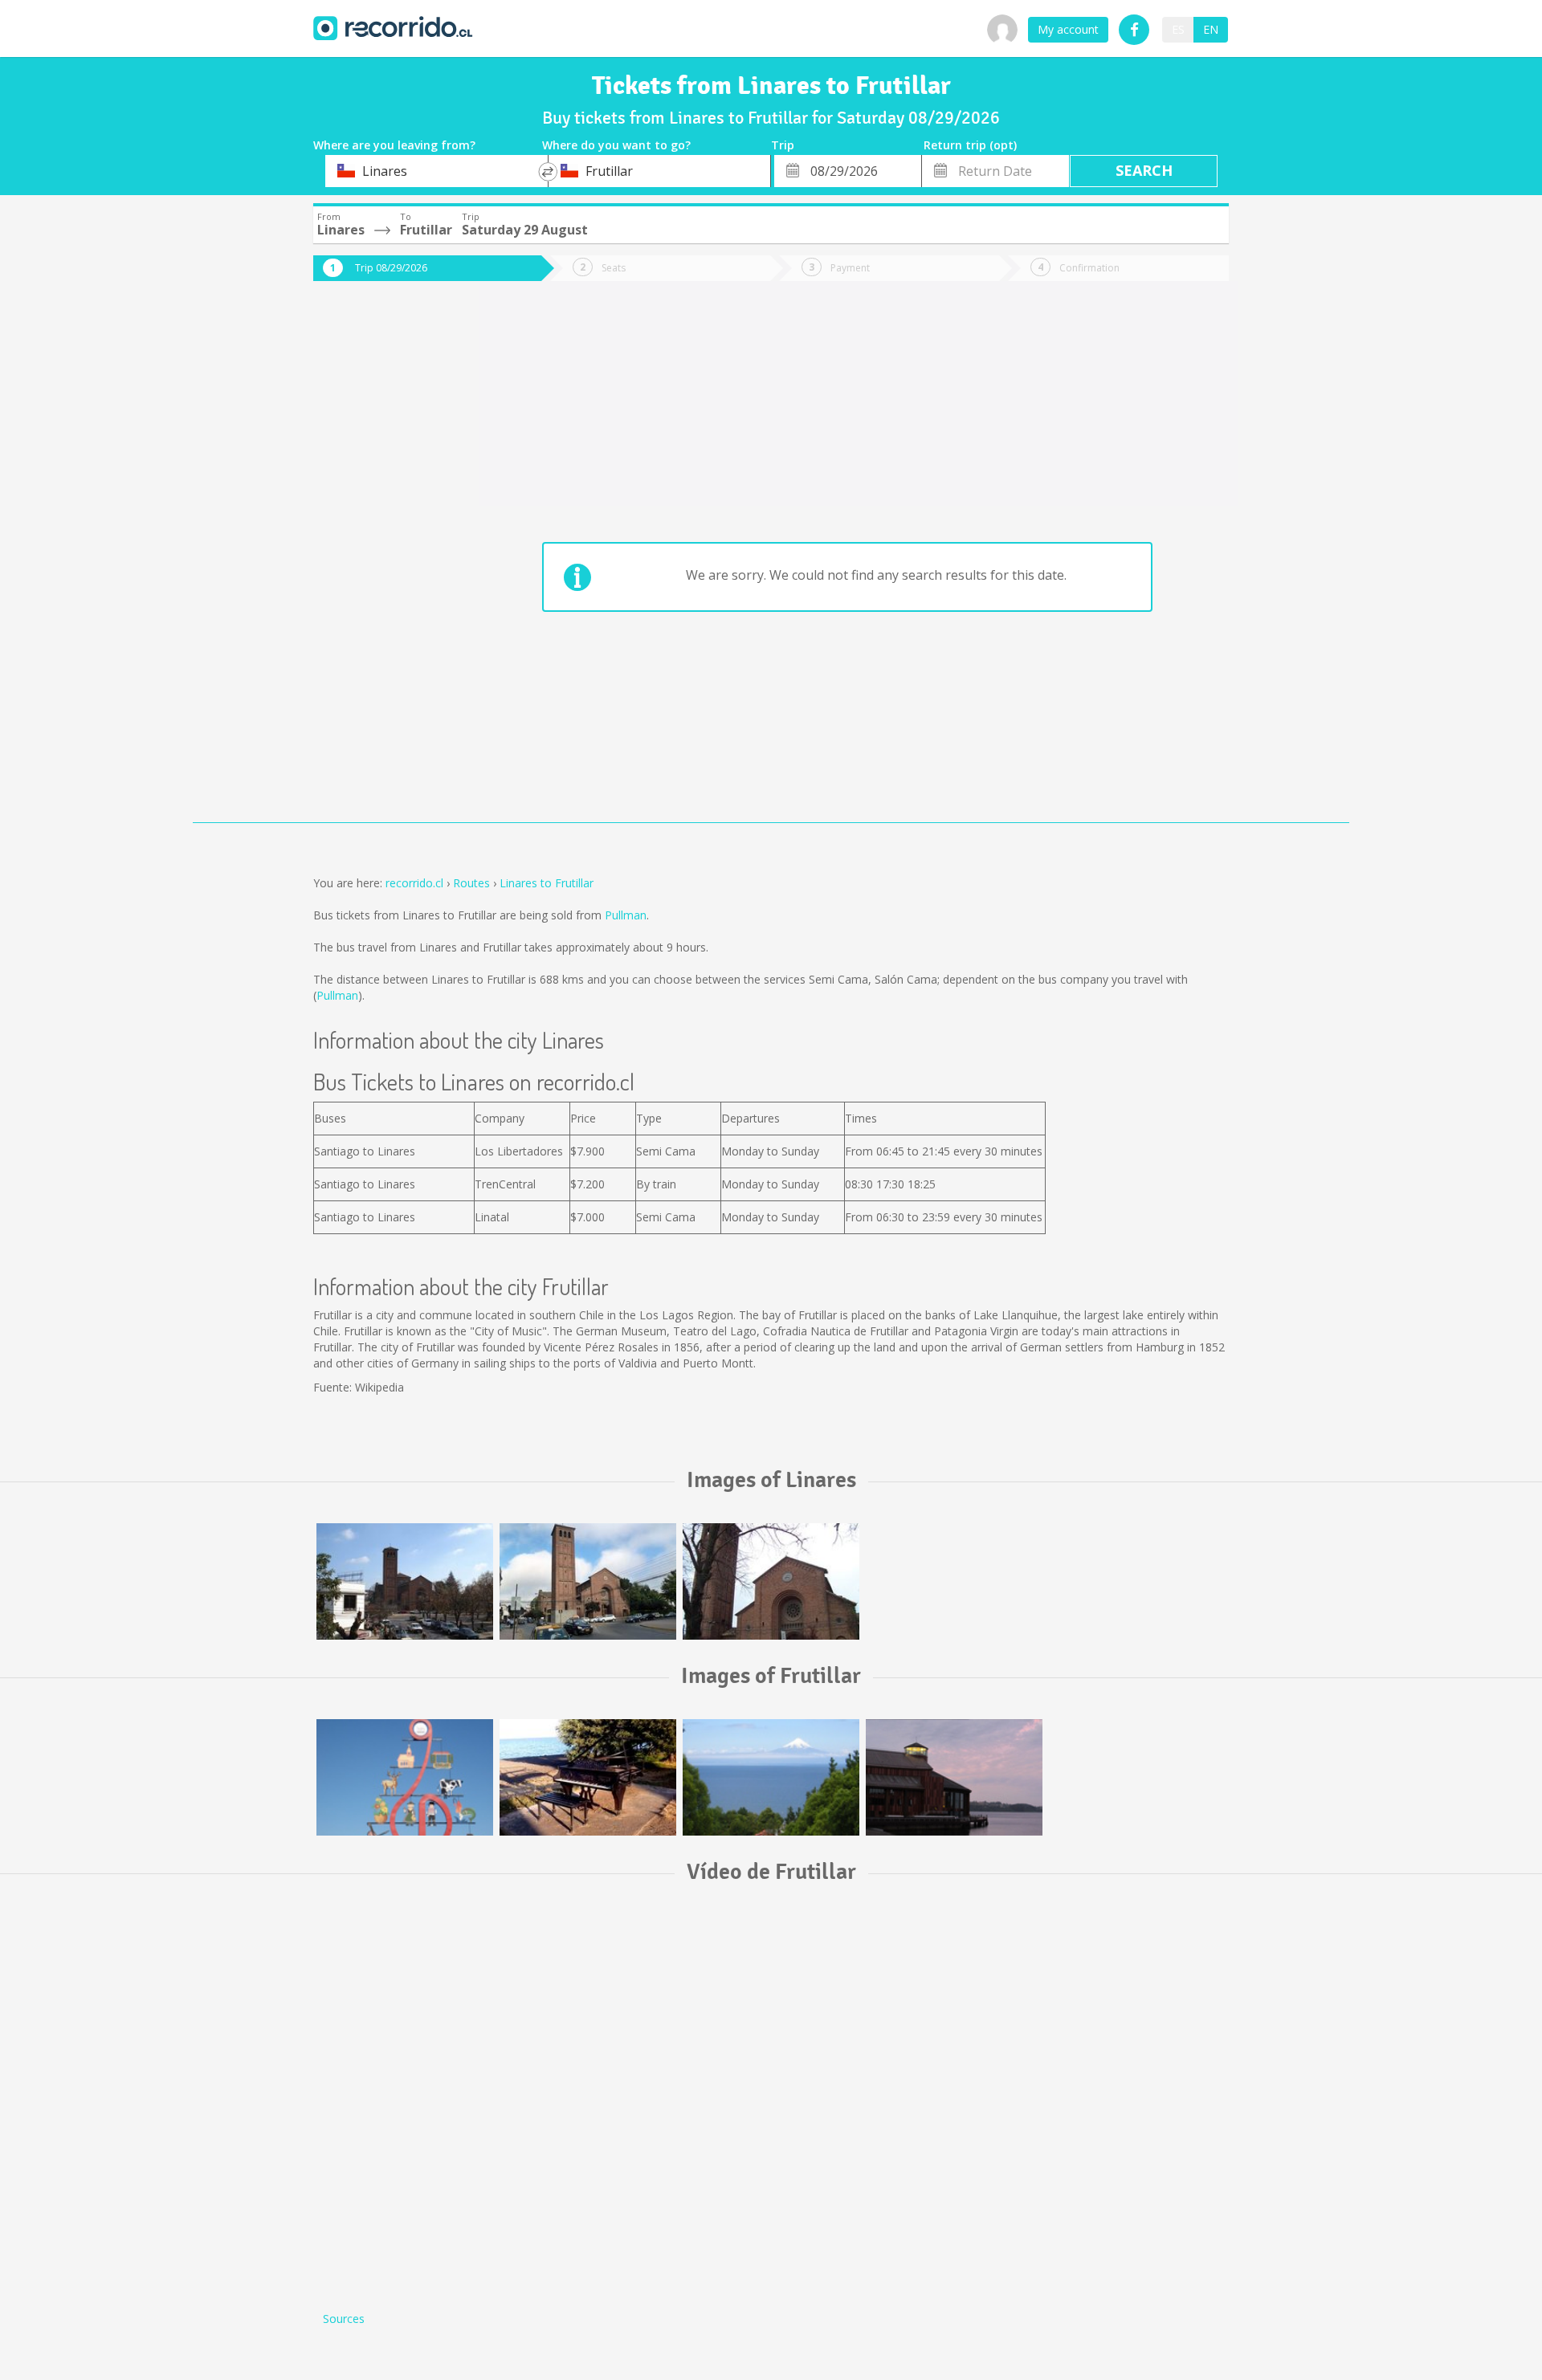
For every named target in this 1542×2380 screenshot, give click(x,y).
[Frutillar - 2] (588, 1777)
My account (1068, 29)
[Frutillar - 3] (771, 1777)
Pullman (626, 915)
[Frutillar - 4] (954, 1777)
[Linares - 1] (771, 1581)
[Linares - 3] (405, 1581)
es (1178, 29)
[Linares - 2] (588, 1581)
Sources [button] (344, 2319)
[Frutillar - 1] (405, 1777)
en (1211, 29)
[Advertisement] (377, 564)
